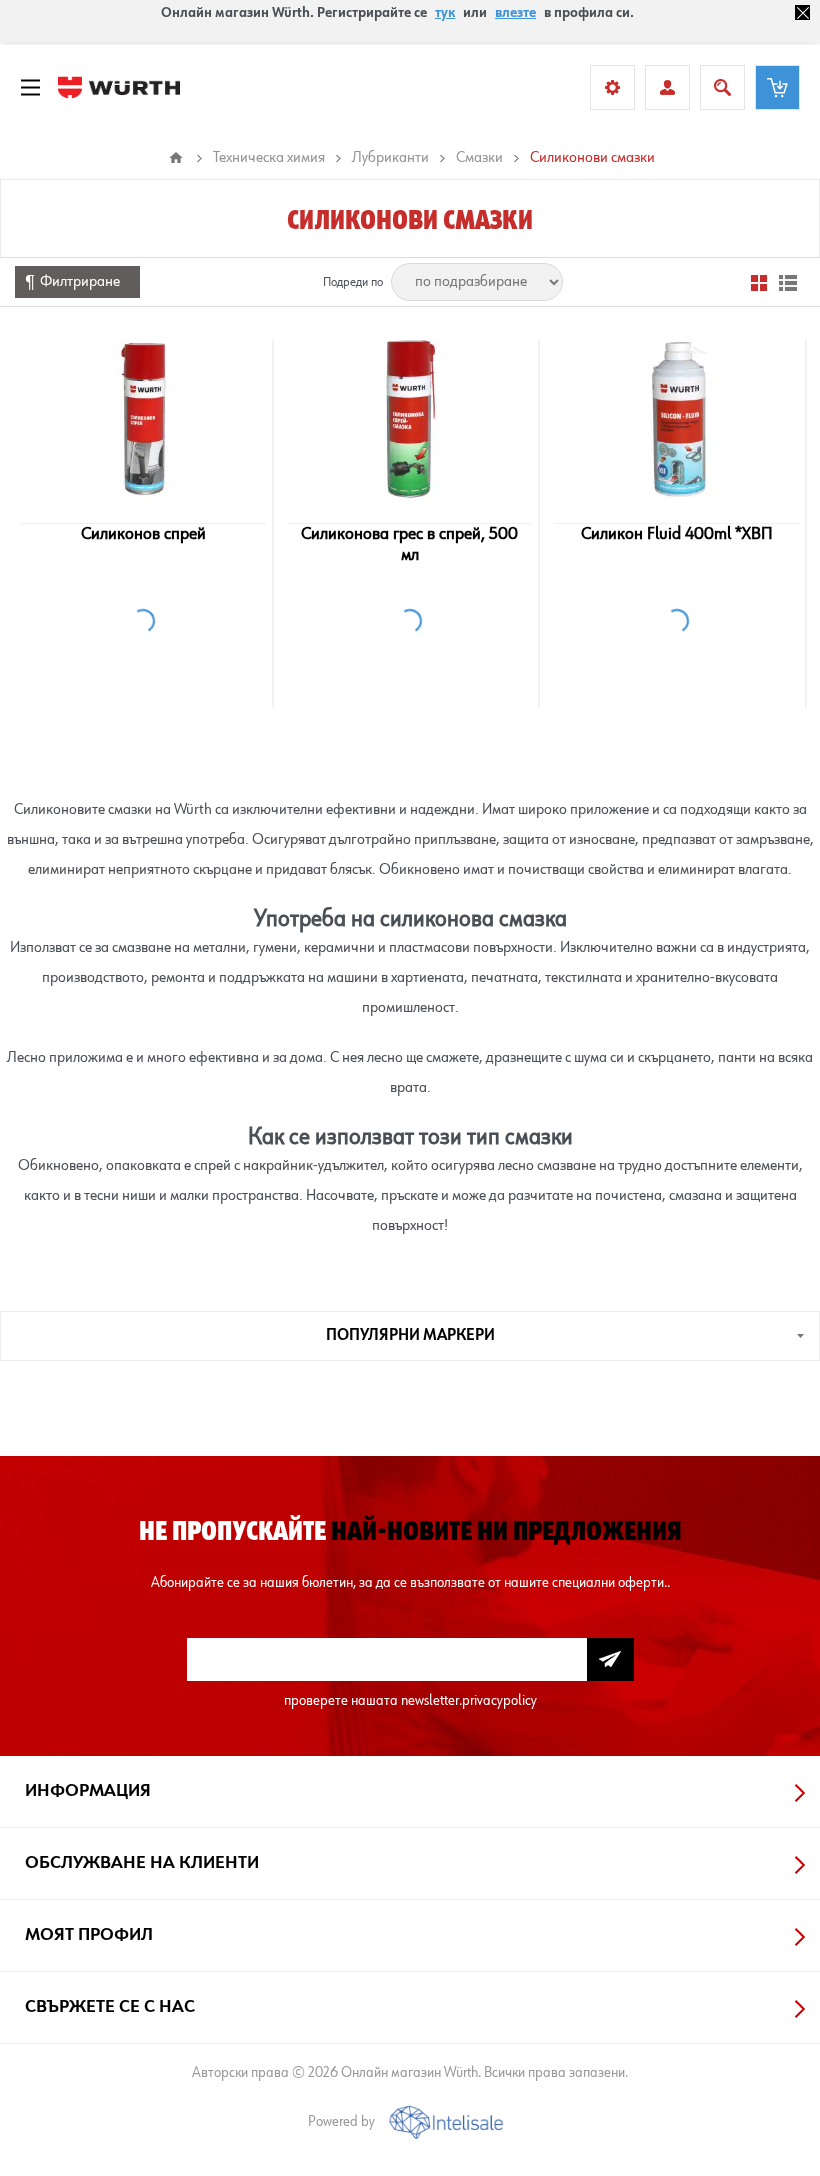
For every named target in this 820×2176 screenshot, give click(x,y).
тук (445, 13)
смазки (539, 1137)
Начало (176, 158)
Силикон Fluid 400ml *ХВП (677, 534)
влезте (515, 13)
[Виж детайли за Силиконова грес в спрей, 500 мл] (410, 418)
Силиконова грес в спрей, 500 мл (409, 544)
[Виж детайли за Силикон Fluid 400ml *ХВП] (676, 418)
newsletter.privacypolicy (469, 1700)
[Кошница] (777, 87)
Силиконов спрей (143, 534)
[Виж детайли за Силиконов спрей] (143, 418)
